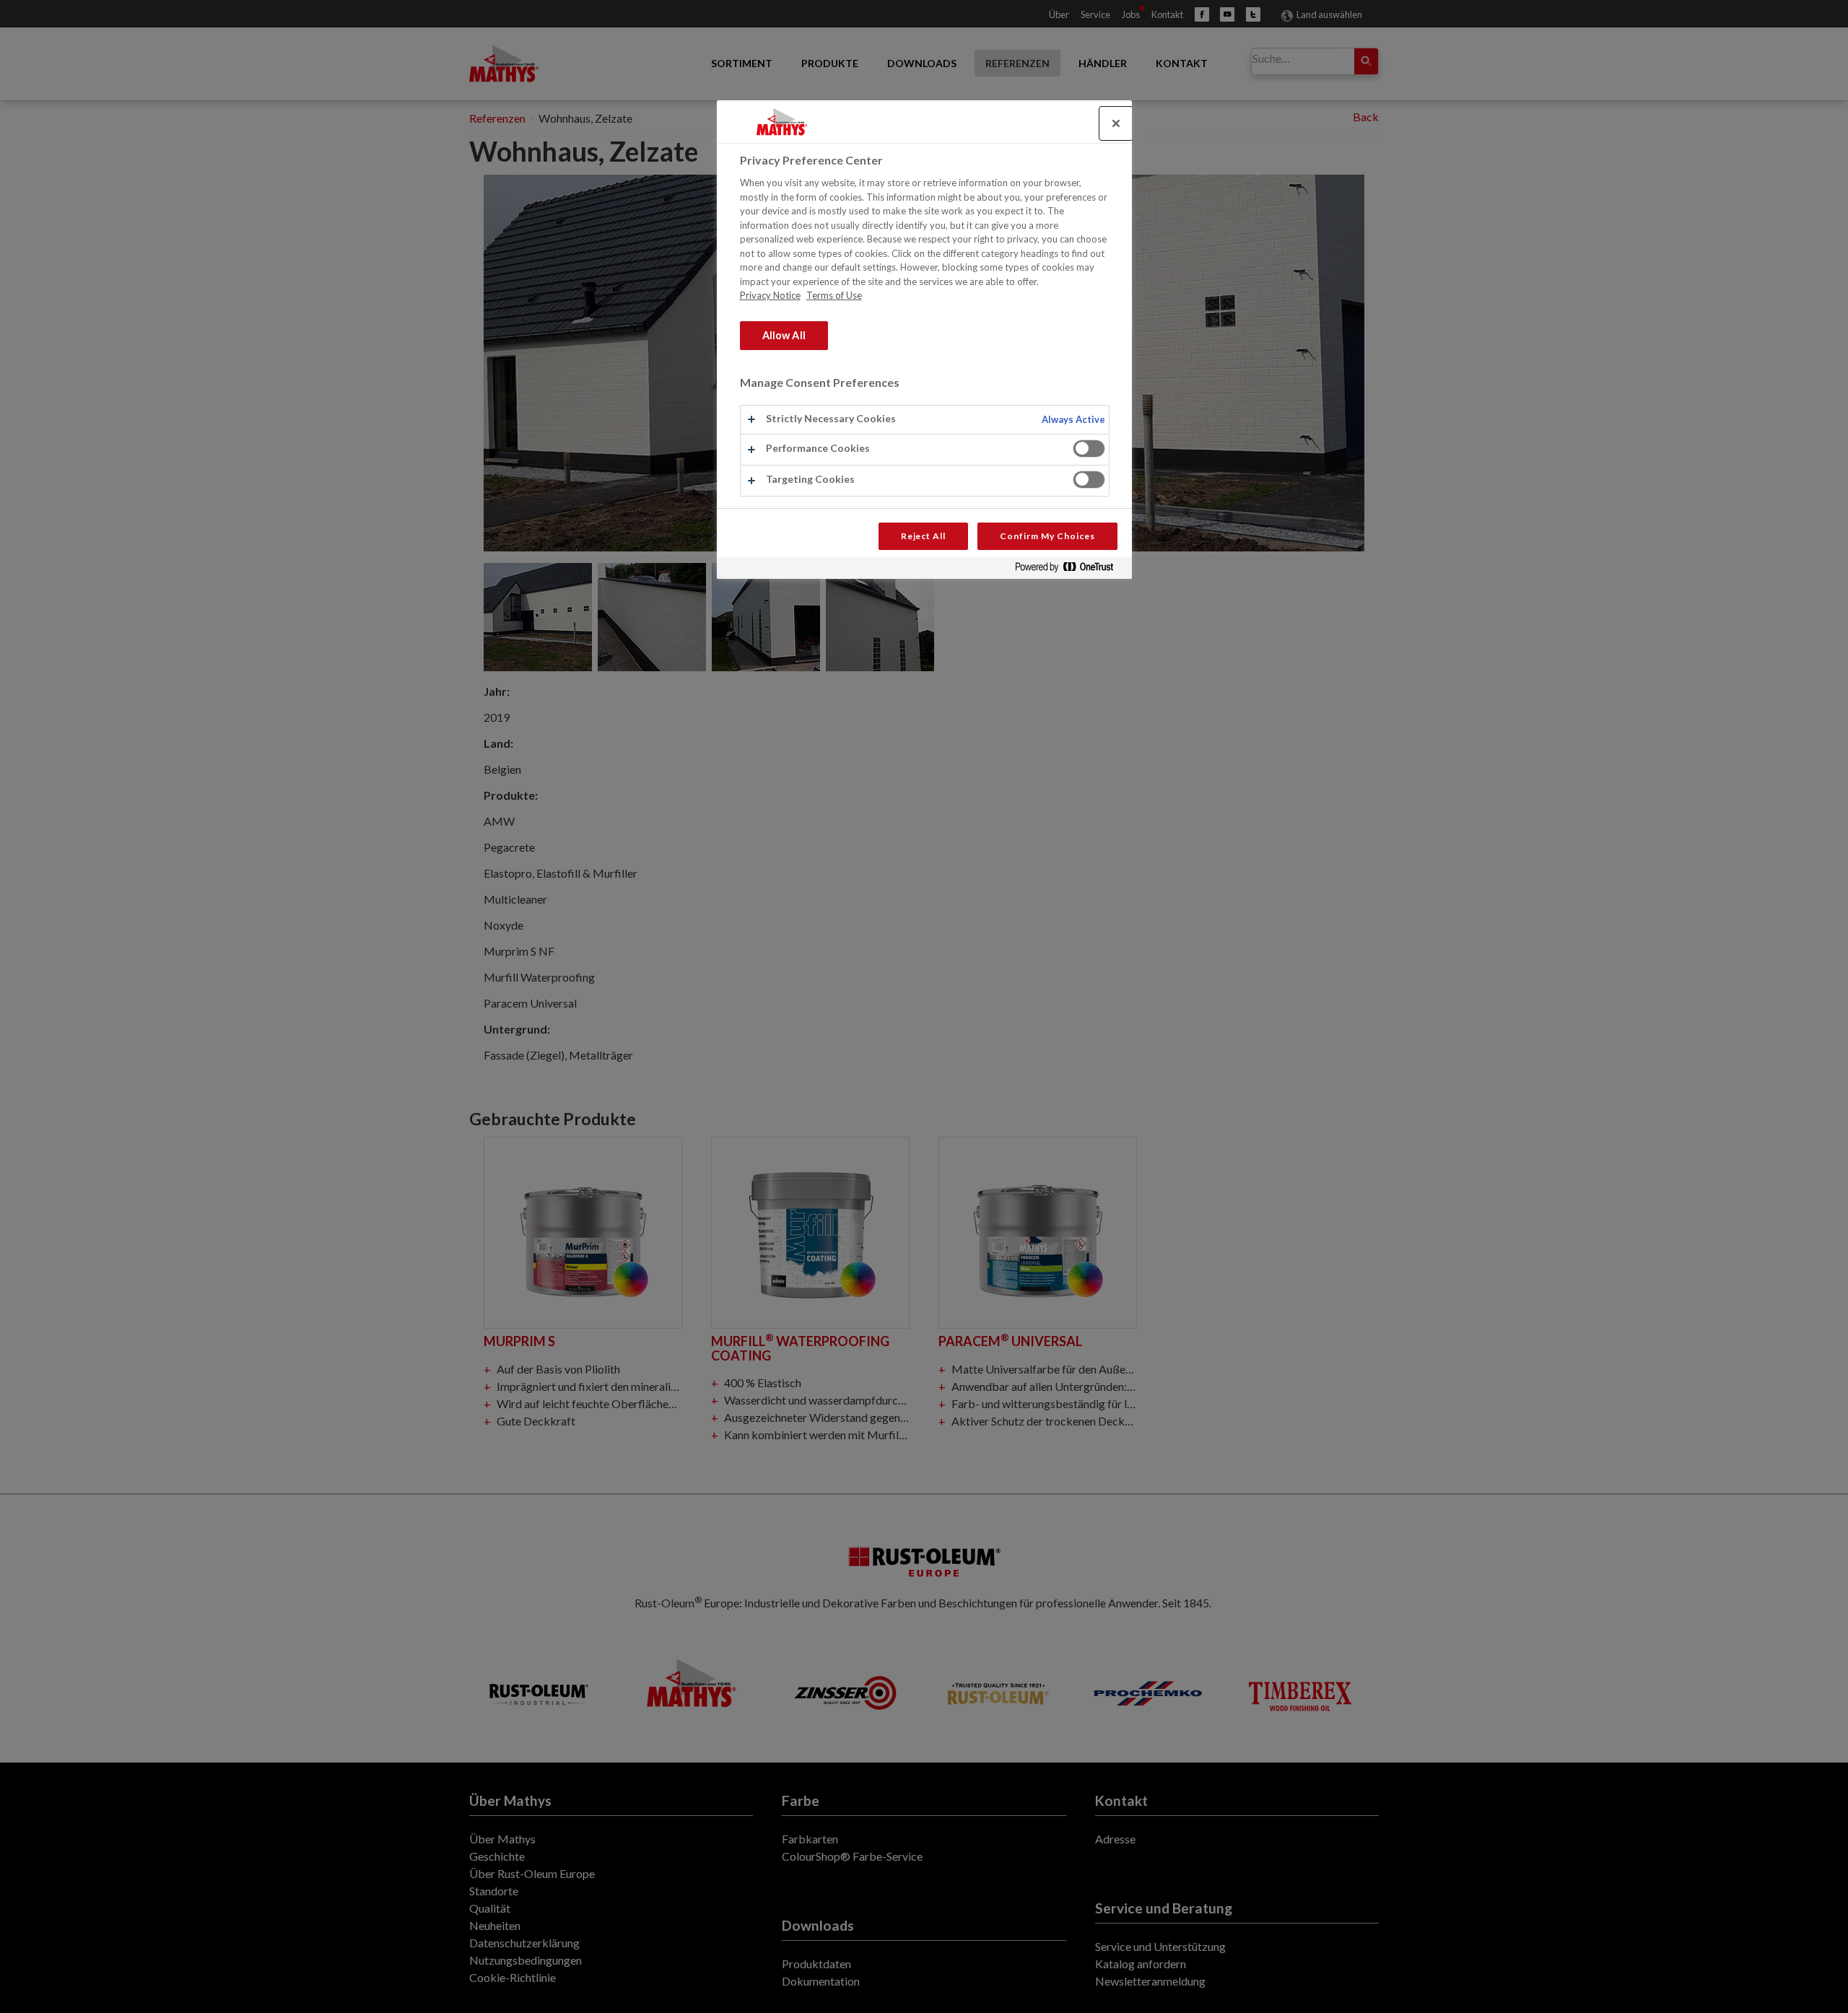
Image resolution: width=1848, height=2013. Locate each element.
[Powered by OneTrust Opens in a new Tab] (1070, 570)
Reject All (924, 536)
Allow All (784, 335)
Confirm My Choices (1047, 536)
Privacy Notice (770, 295)
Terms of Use (834, 295)
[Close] (1116, 123)
